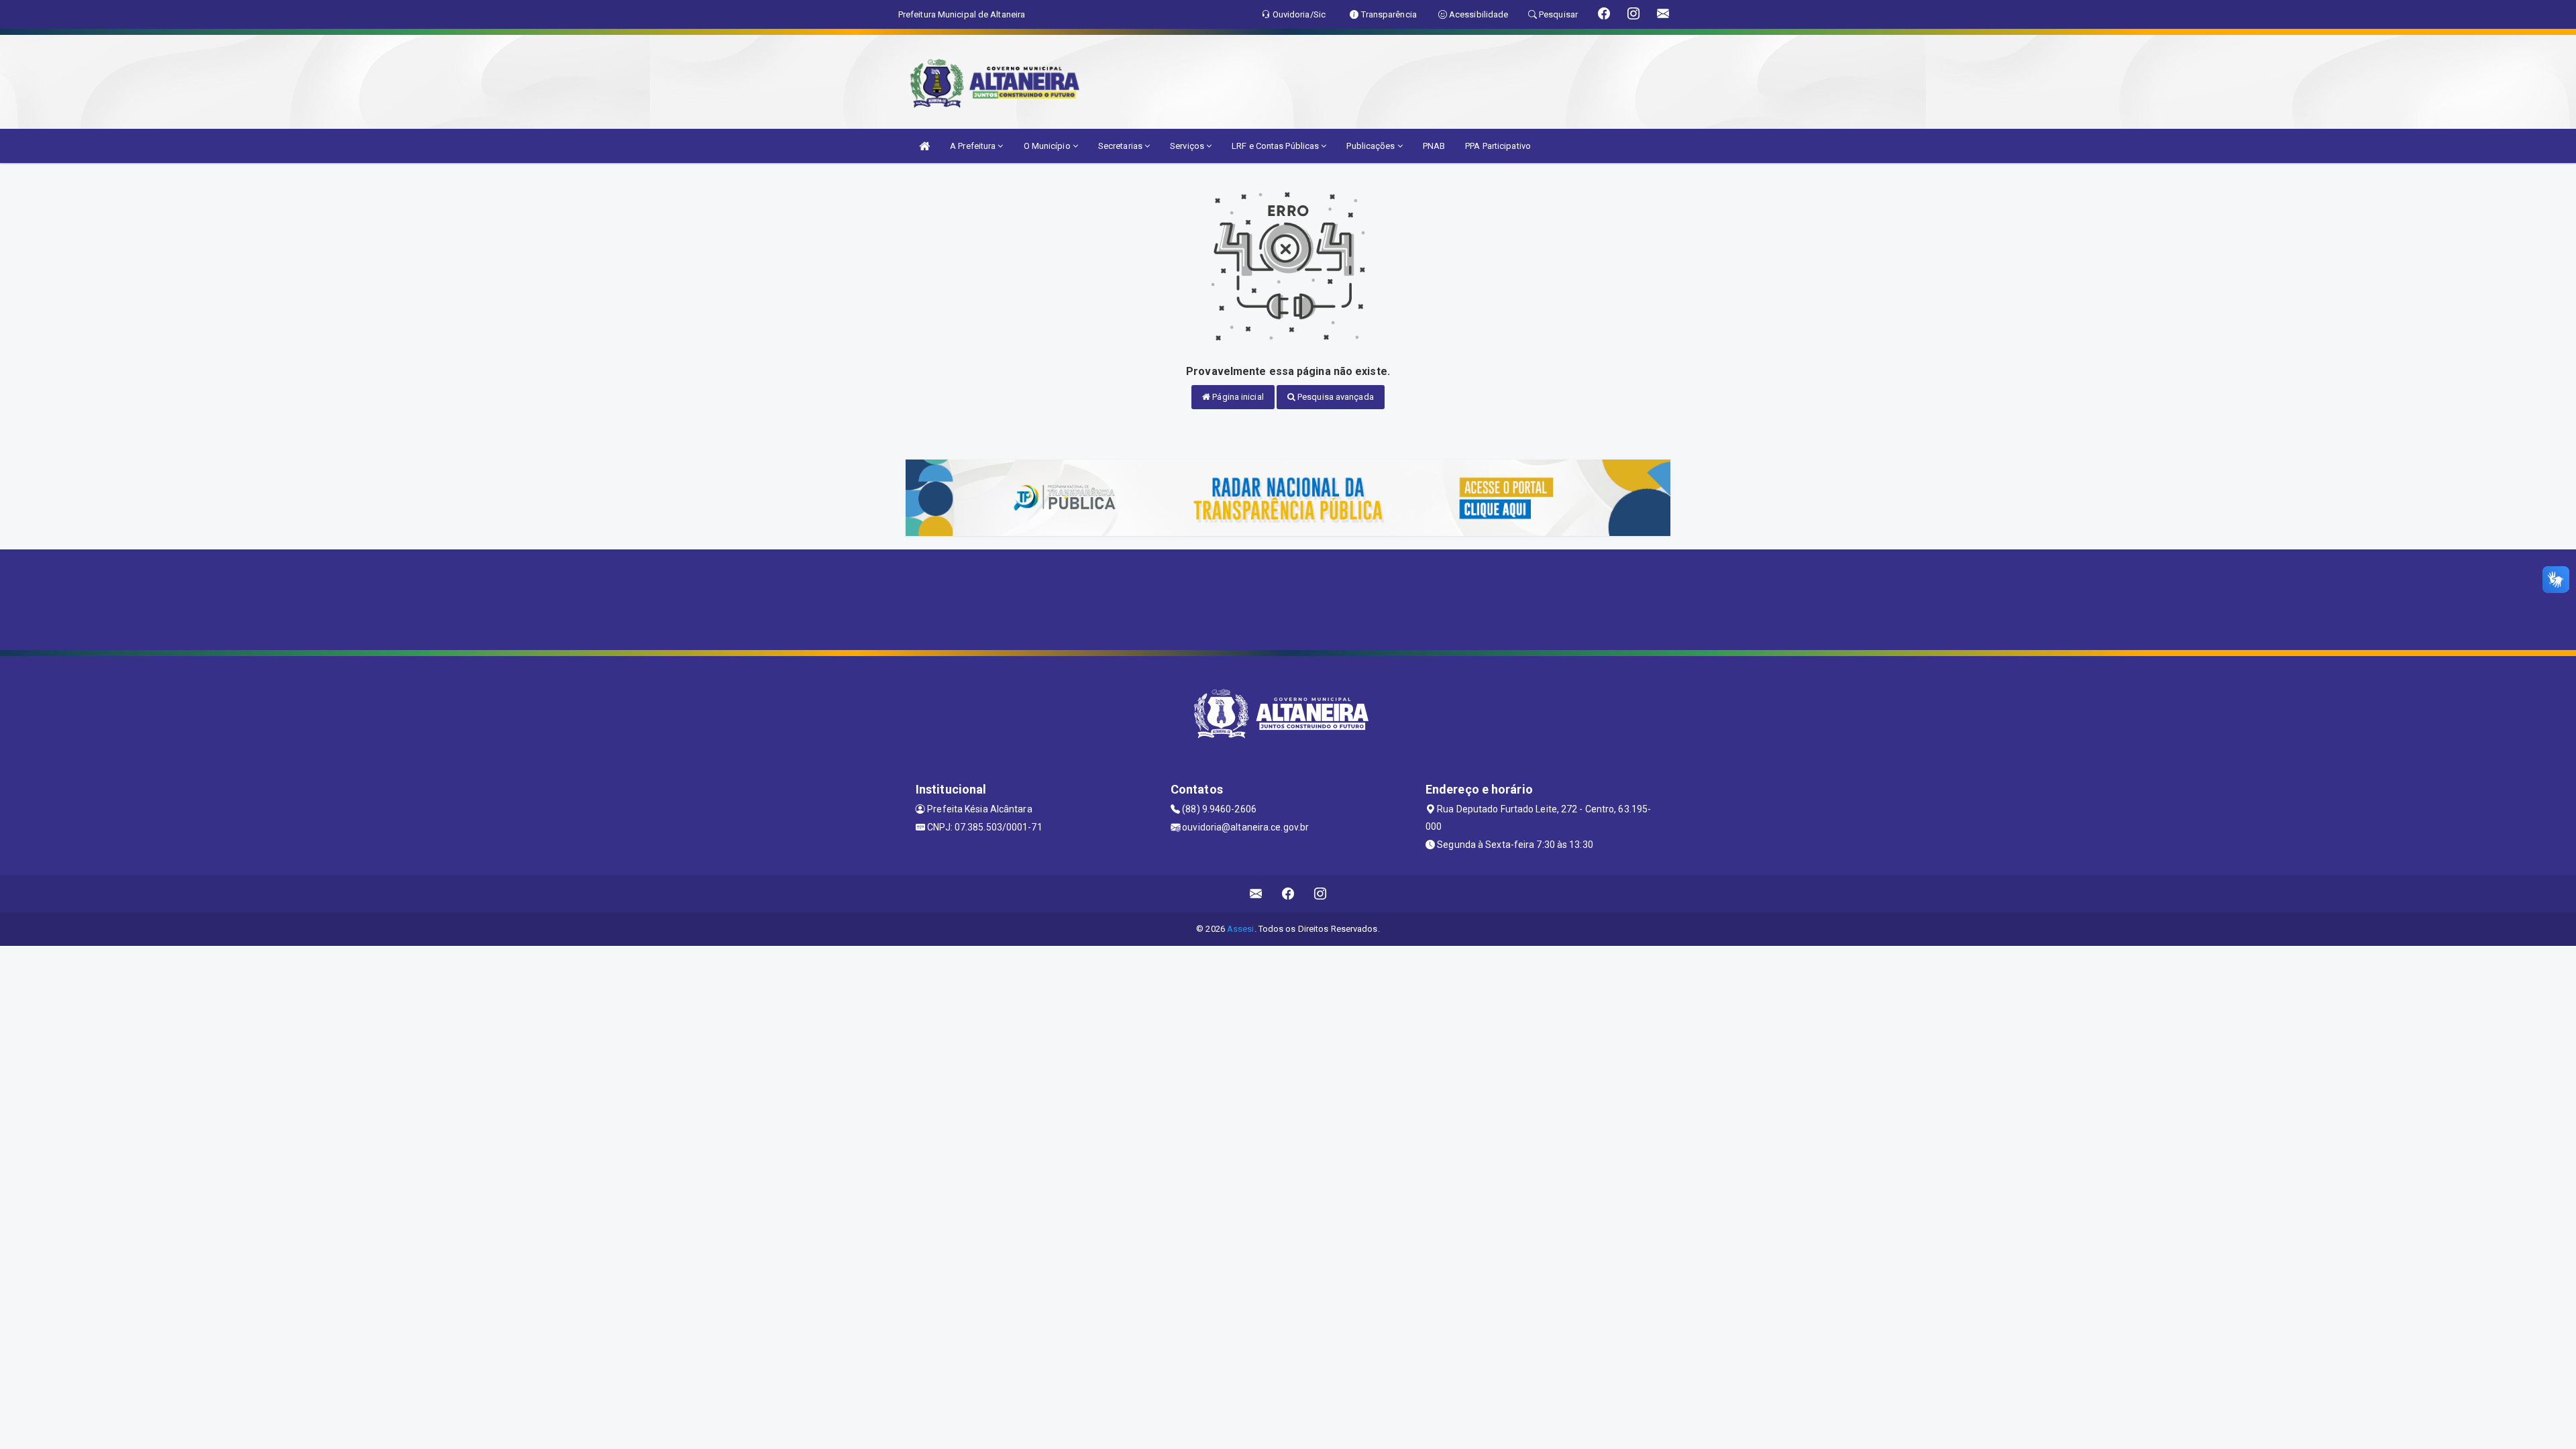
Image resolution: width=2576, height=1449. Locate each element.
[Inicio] (924, 146)
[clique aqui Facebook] (1288, 894)
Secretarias (1121, 146)
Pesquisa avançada (1335, 397)
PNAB (1434, 146)
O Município (1048, 146)
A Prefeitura (974, 146)
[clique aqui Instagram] (1321, 894)
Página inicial (1237, 397)
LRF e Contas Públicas (1276, 146)
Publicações (1372, 146)
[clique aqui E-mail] (1256, 894)
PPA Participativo (1498, 146)
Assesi (1241, 929)
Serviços (1188, 146)
